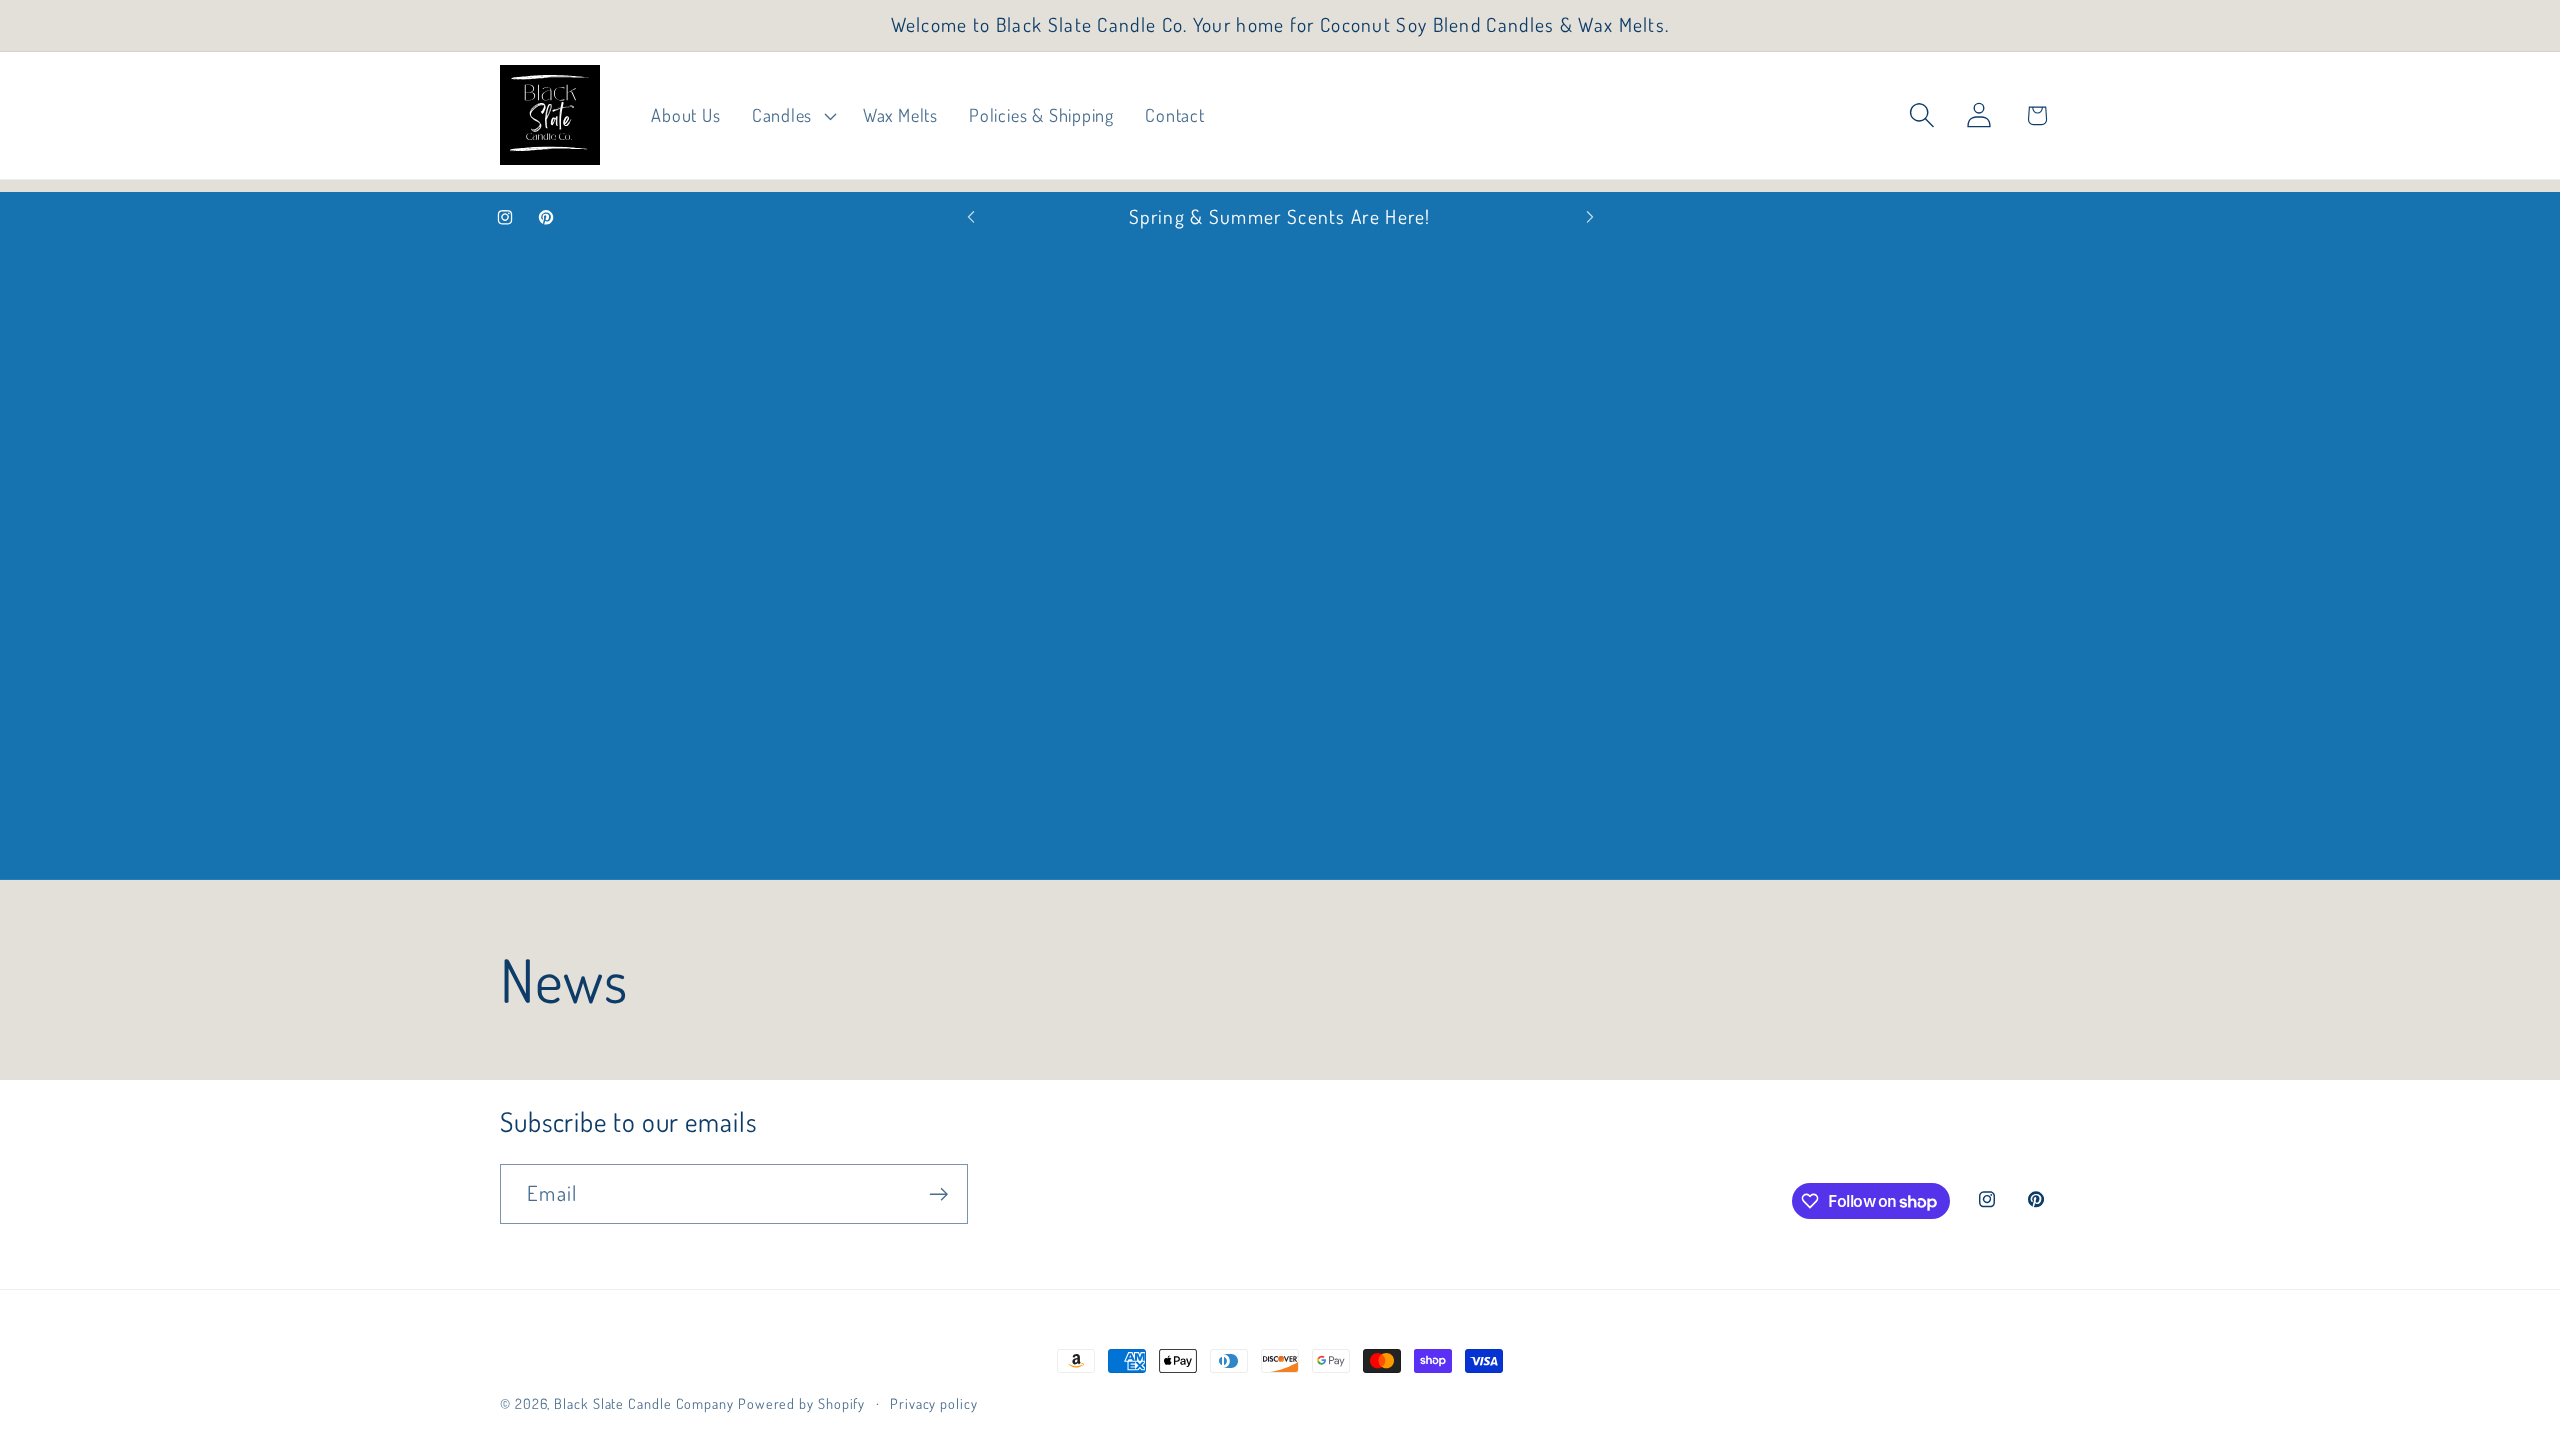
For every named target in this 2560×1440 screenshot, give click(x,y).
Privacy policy (934, 1403)
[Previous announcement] (971, 217)
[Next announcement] (1590, 217)
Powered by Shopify (801, 1403)
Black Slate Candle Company (644, 1403)
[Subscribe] (938, 1194)
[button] (791, 116)
